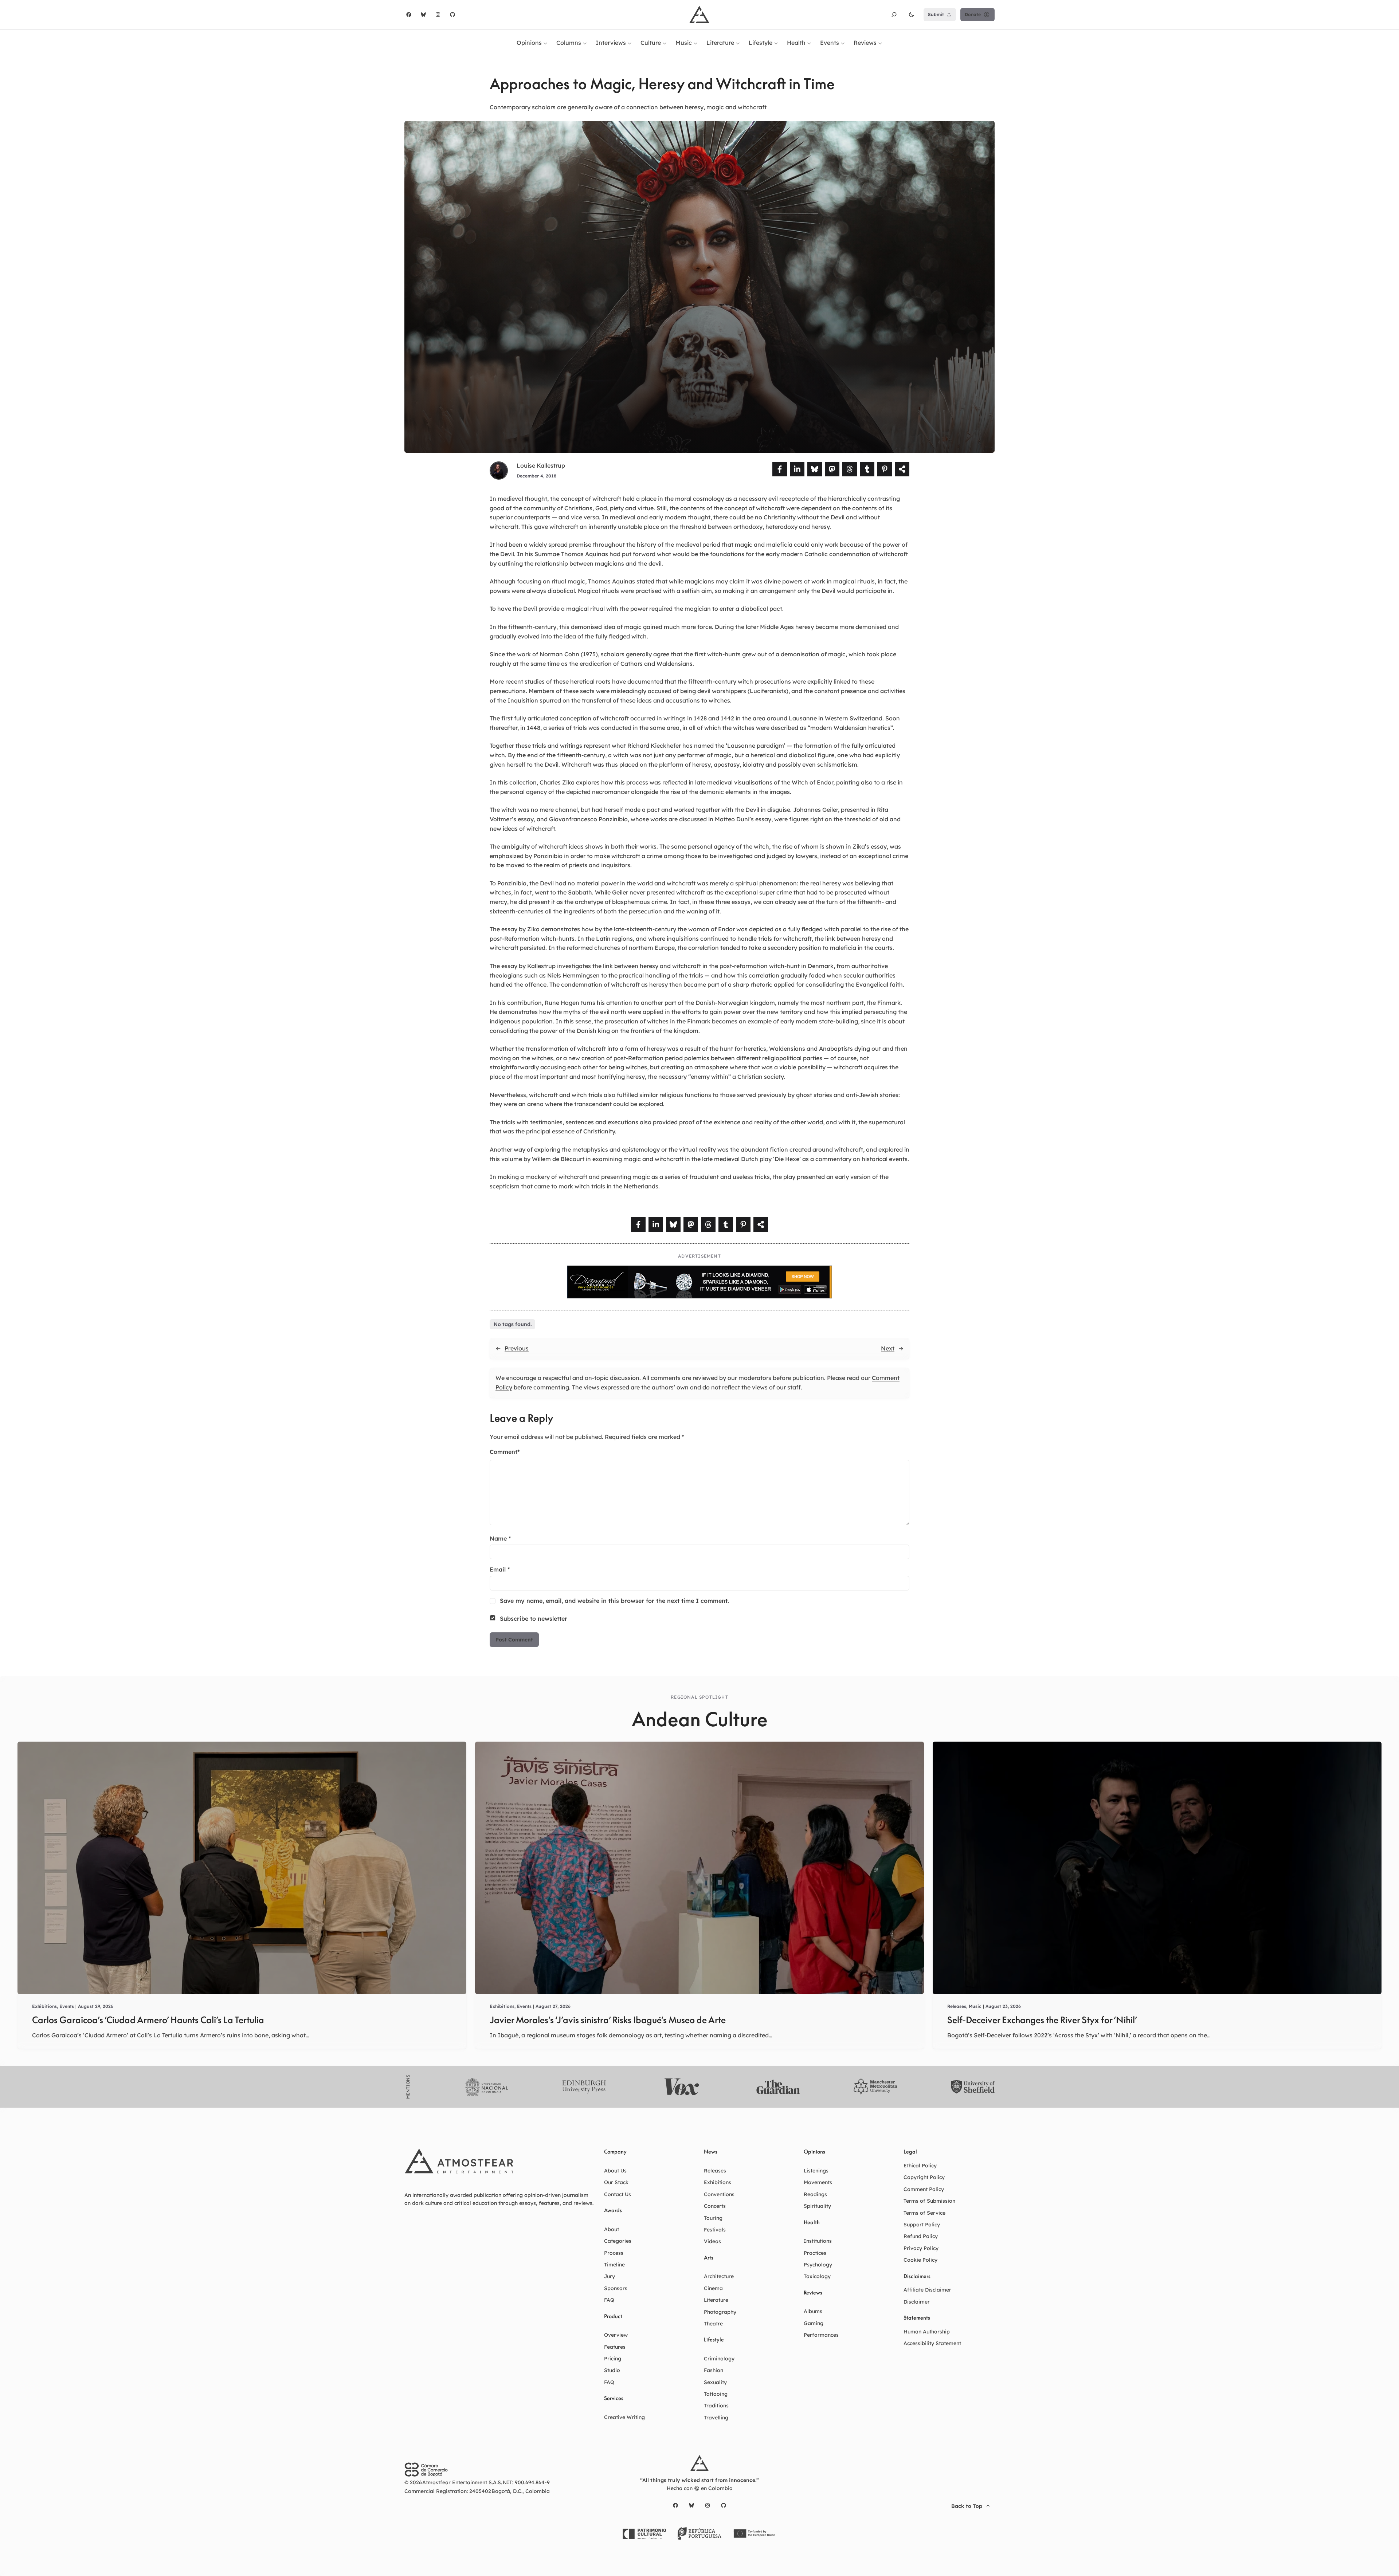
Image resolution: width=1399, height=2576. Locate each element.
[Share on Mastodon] (832, 469)
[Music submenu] (695, 43)
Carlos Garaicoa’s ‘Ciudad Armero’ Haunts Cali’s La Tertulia (148, 2020)
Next (888, 1348)
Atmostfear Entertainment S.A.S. (462, 2482)
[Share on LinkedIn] (797, 469)
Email (500, 1569)
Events (67, 2006)
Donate (973, 14)
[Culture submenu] (665, 43)
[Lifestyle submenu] (776, 43)
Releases (957, 2006)
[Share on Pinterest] (885, 469)
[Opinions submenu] (545, 43)
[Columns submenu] (585, 43)
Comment (505, 1452)
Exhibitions (44, 2006)
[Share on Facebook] (780, 469)
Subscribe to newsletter (534, 1619)
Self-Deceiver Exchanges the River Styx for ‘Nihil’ (1042, 2020)
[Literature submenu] (738, 43)
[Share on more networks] (902, 469)
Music (975, 2006)
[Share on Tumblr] (867, 469)
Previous (517, 1348)
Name (500, 1538)
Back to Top (967, 2506)
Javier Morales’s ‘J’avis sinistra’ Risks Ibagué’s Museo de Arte (608, 2020)
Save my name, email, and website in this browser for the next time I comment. (614, 1601)
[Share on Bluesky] (815, 469)
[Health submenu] (809, 43)
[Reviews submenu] (880, 43)
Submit (936, 14)
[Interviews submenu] (630, 43)
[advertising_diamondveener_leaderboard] (699, 1296)
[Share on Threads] (850, 469)
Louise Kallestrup (541, 465)
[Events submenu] (843, 43)
